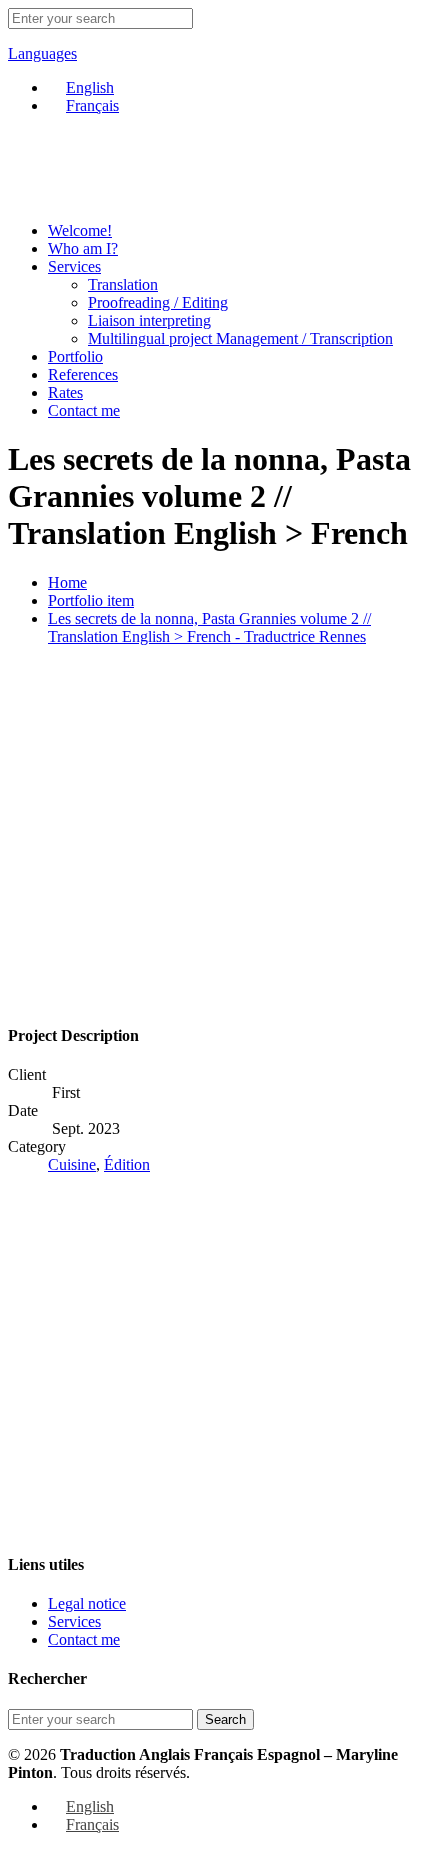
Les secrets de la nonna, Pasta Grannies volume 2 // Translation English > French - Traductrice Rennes (209, 627)
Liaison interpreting (149, 320)
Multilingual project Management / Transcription (240, 338)
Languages (42, 53)
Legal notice (87, 1603)
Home (67, 582)
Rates (65, 392)
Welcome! (80, 230)
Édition (127, 1164)
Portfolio (75, 356)
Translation (123, 284)
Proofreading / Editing (158, 302)
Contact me (84, 410)
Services (74, 266)
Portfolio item (91, 600)
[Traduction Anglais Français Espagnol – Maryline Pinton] (73, 196)
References (83, 374)
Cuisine (72, 1164)
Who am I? (83, 248)
